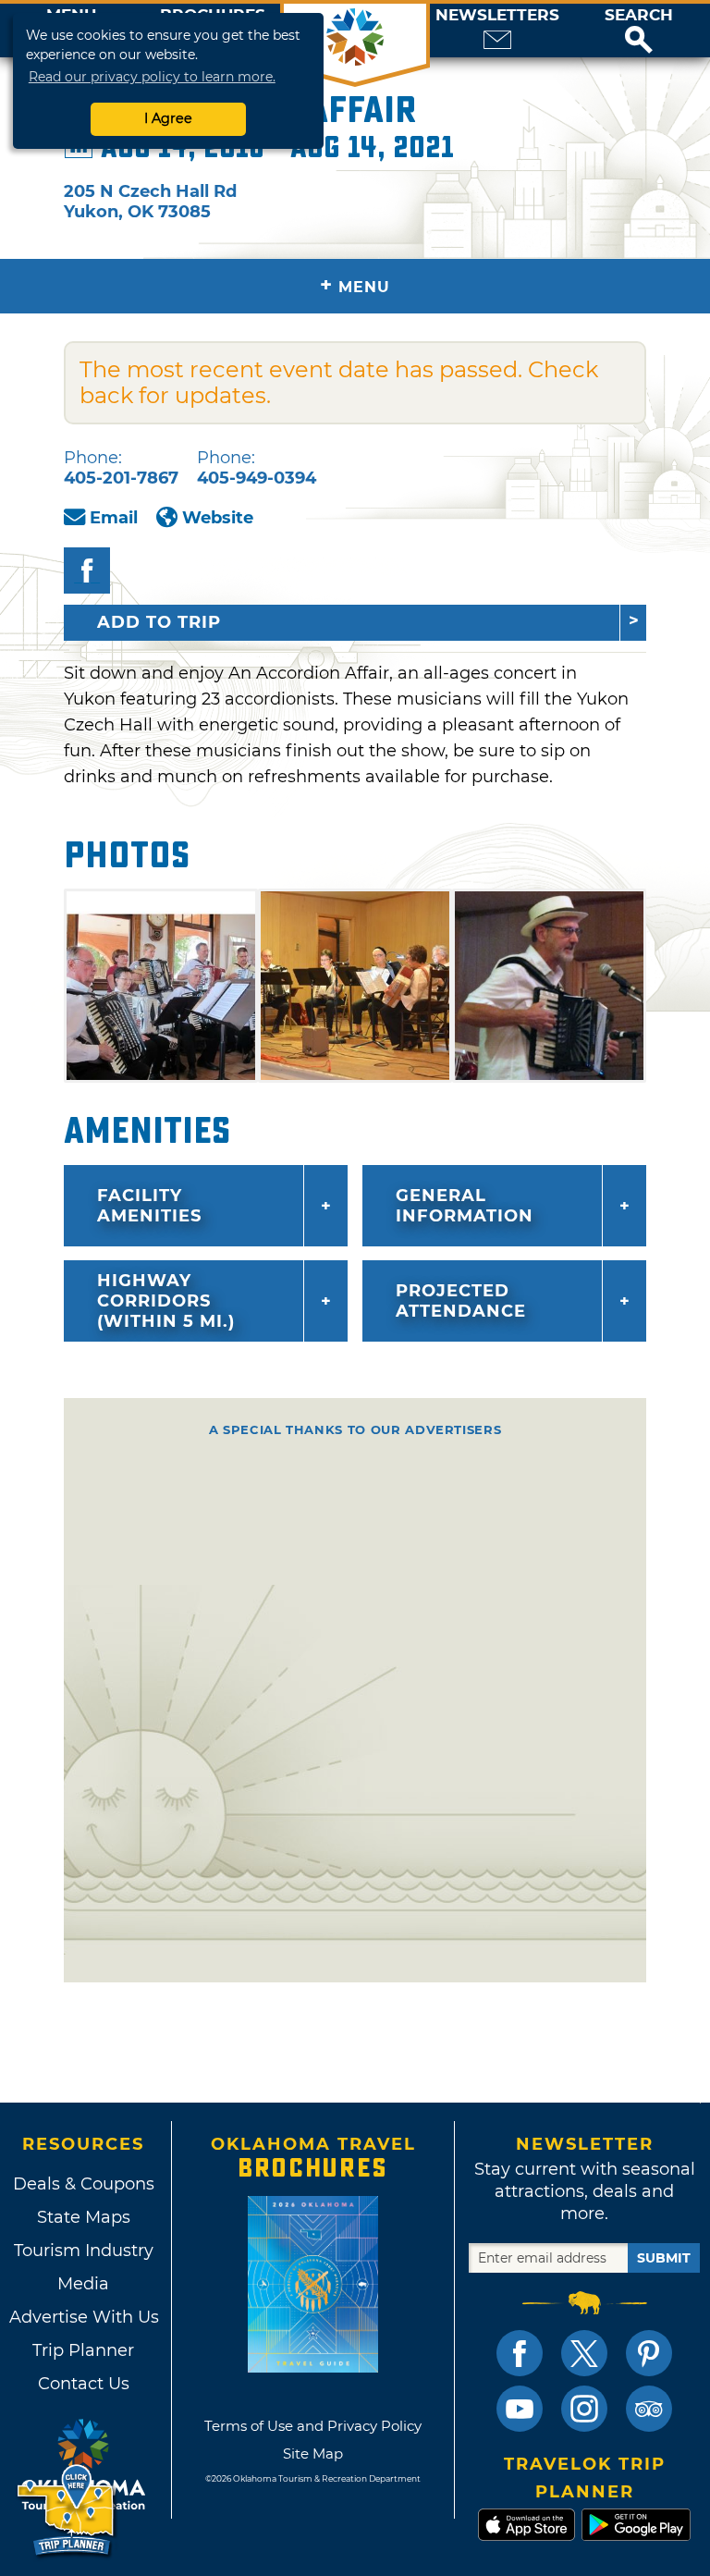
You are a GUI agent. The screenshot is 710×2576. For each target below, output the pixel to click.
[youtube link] (520, 2409)
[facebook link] (520, 2353)
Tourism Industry (84, 2251)
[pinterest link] (649, 2353)
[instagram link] (584, 2409)
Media (83, 2284)
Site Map (313, 2453)
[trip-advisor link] (649, 2409)
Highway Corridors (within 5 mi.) (166, 1301)
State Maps (84, 2217)
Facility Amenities (149, 1206)
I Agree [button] (168, 118)
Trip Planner (83, 2350)
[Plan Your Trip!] (67, 2511)
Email (114, 518)
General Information (465, 1206)
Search (639, 15)
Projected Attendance (461, 1301)
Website (218, 518)
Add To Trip (159, 622)
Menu (355, 285)
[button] (639, 31)
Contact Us (84, 2384)
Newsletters (497, 15)
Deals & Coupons (84, 2184)
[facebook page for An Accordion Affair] (87, 570)
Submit (664, 2258)
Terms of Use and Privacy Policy (313, 2426)
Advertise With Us (83, 2317)
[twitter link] (584, 2353)
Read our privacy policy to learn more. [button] (152, 77)
